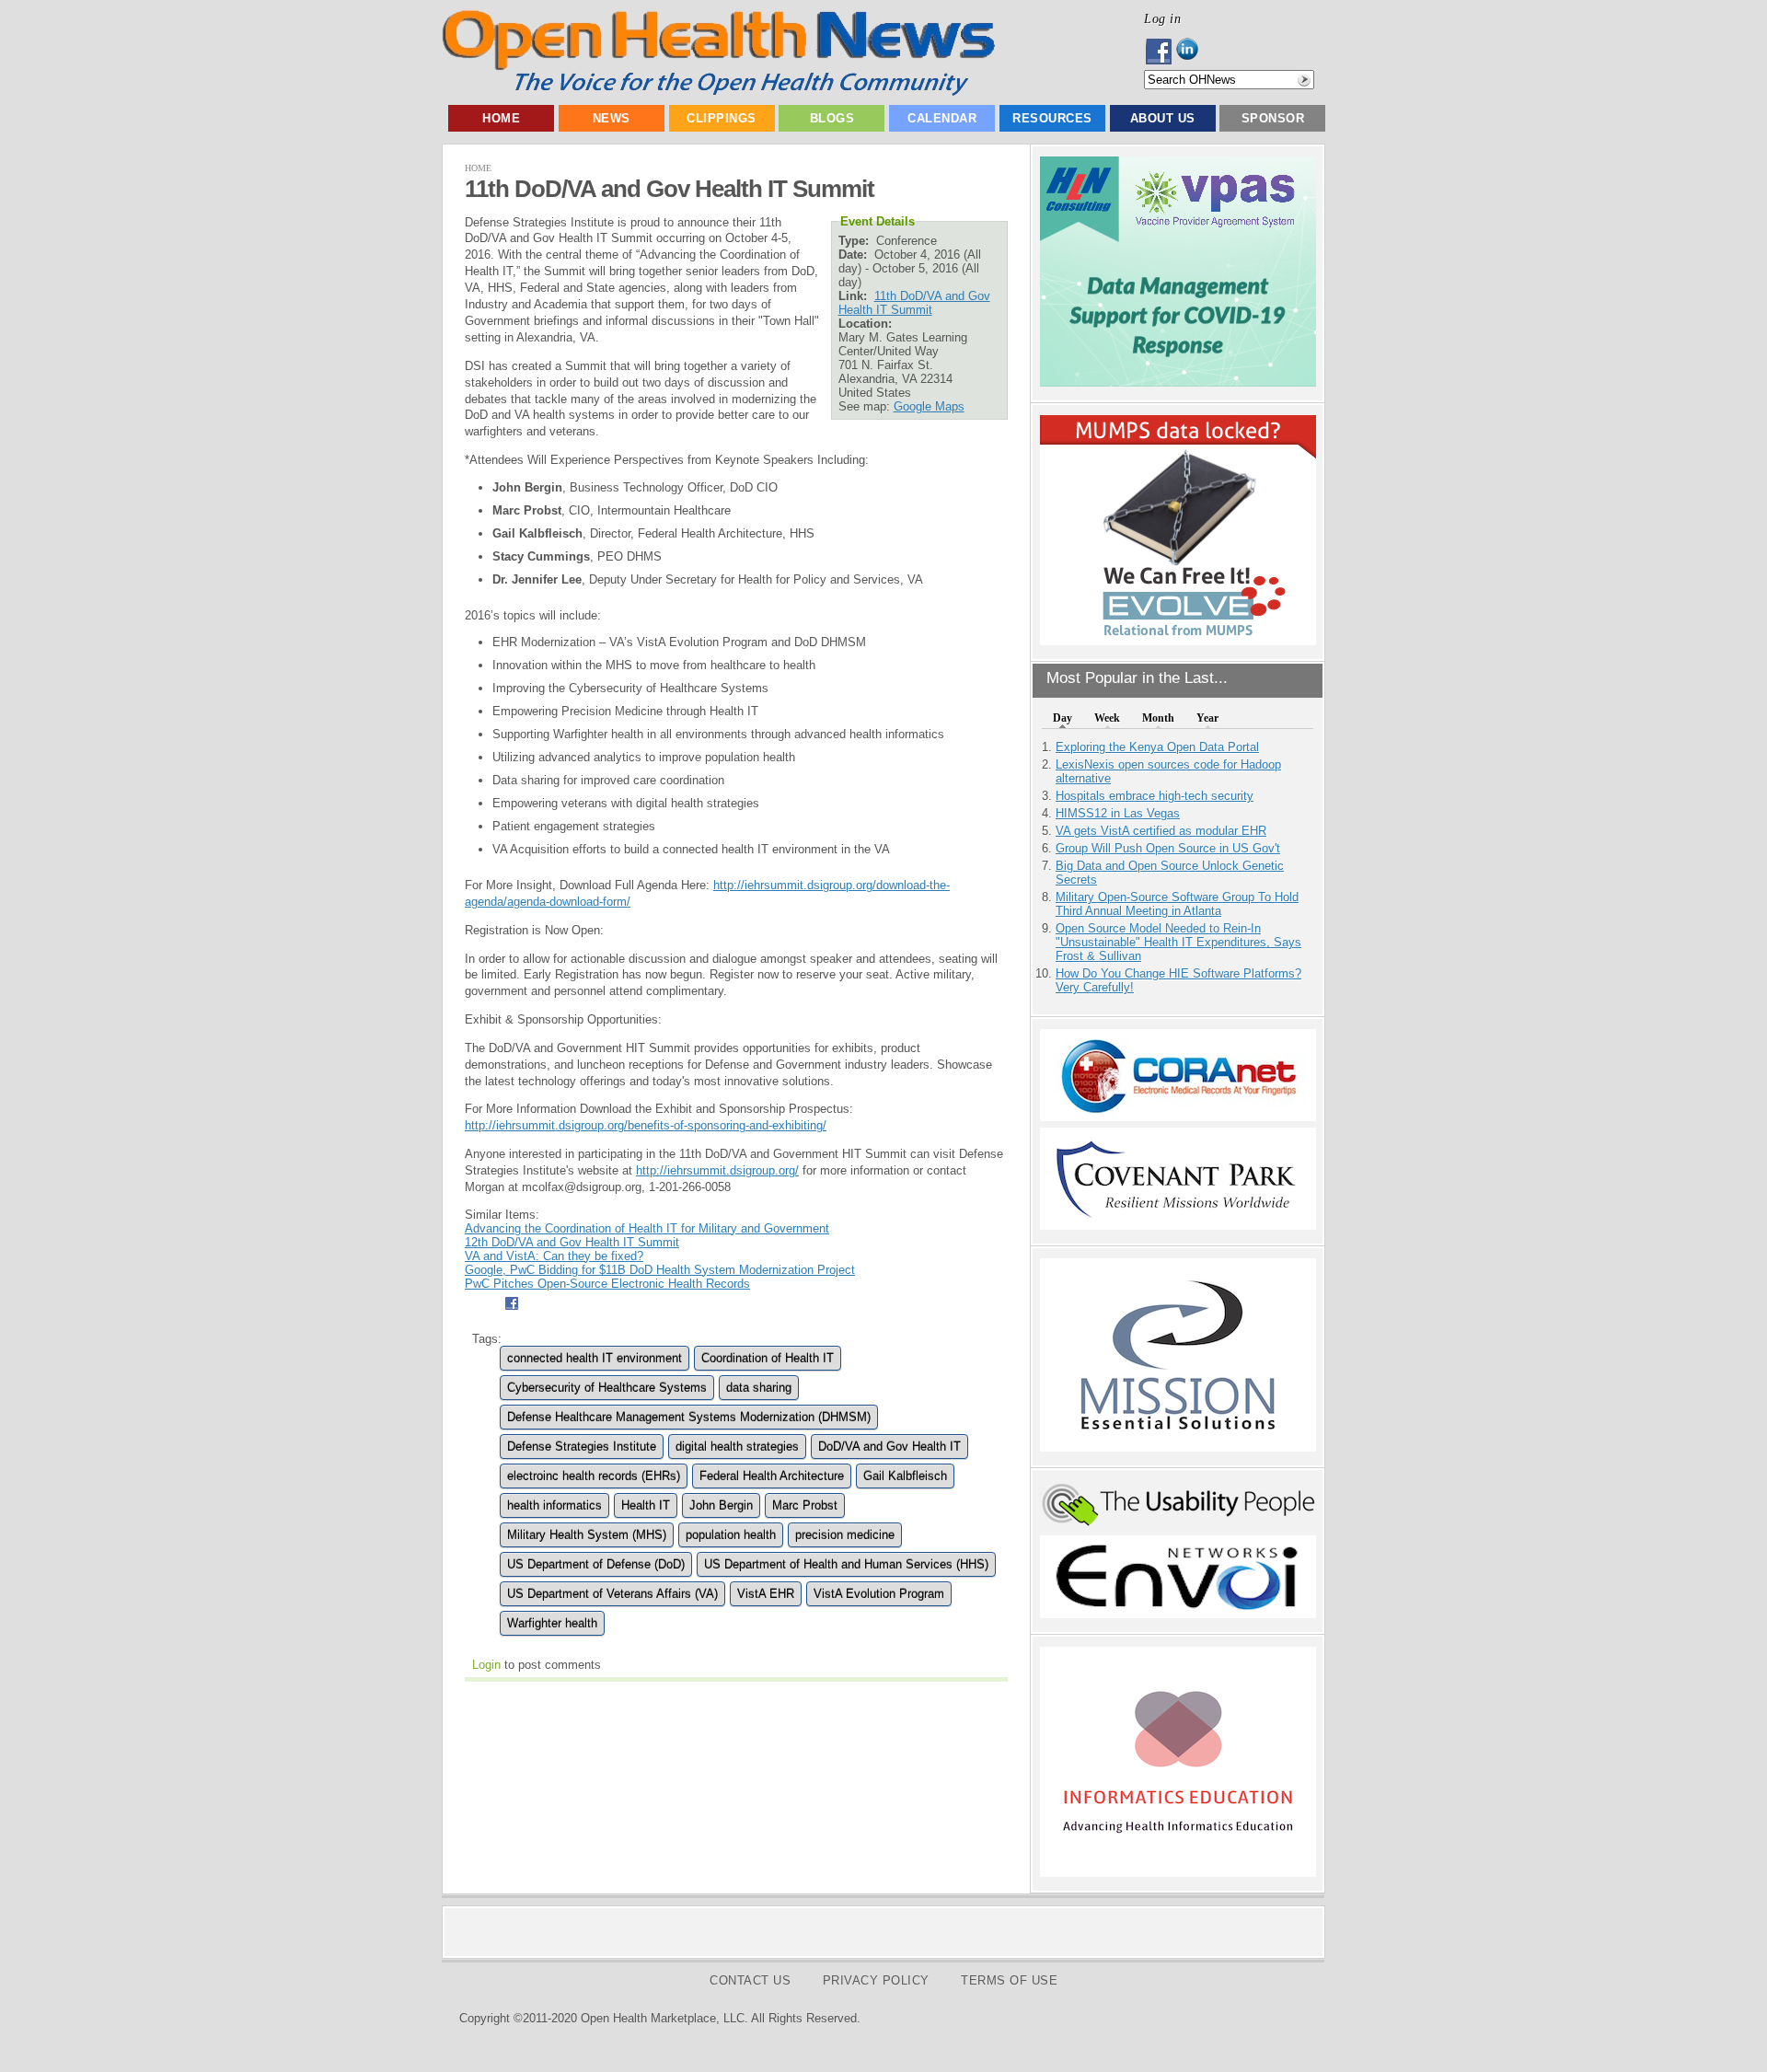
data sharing (759, 1388)
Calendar (942, 118)
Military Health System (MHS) (587, 1535)
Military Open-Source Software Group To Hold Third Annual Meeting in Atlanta (1177, 904)
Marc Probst (805, 1505)
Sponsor (1273, 118)
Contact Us (750, 1980)
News (612, 118)
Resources (1052, 118)
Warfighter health (552, 1623)
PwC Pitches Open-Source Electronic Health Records (607, 1284)
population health (731, 1535)
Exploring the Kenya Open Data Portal (1157, 747)
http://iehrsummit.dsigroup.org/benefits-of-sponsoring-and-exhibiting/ (646, 1125)
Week (1107, 718)
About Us (1163, 118)
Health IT (646, 1505)
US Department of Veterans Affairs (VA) (612, 1594)
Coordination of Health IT (768, 1358)
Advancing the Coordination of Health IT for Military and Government (647, 1228)
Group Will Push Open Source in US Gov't (1168, 848)
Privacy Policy (876, 1980)
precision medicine (845, 1535)
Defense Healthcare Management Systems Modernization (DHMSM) (689, 1417)
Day (1063, 718)
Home (501, 118)
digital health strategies (737, 1447)
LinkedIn (1192, 52)
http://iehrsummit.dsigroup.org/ (717, 1170)
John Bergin (721, 1505)
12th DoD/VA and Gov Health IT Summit (572, 1242)
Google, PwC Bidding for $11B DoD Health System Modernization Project (660, 1270)
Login (486, 1665)
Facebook (1160, 52)
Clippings (722, 118)
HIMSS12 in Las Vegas (1118, 813)
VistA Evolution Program (879, 1594)
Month (1158, 718)
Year (1207, 718)
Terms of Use (1009, 1980)
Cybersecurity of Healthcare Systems (607, 1388)
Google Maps (929, 406)
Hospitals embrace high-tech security (1155, 796)
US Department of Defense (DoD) (596, 1564)
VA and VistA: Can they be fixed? (554, 1256)
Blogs (832, 118)
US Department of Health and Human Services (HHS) (846, 1564)
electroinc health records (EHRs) (594, 1476)
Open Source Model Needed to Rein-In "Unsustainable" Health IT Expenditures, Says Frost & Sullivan (1178, 942)
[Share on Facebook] (511, 1312)
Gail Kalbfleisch (905, 1476)
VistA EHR (766, 1594)
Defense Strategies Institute (582, 1447)
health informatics (554, 1505)
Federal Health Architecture (772, 1476)
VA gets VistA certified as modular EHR (1161, 831)
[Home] (718, 92)
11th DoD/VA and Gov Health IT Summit (914, 303)
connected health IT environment (595, 1358)
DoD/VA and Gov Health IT (889, 1447)
